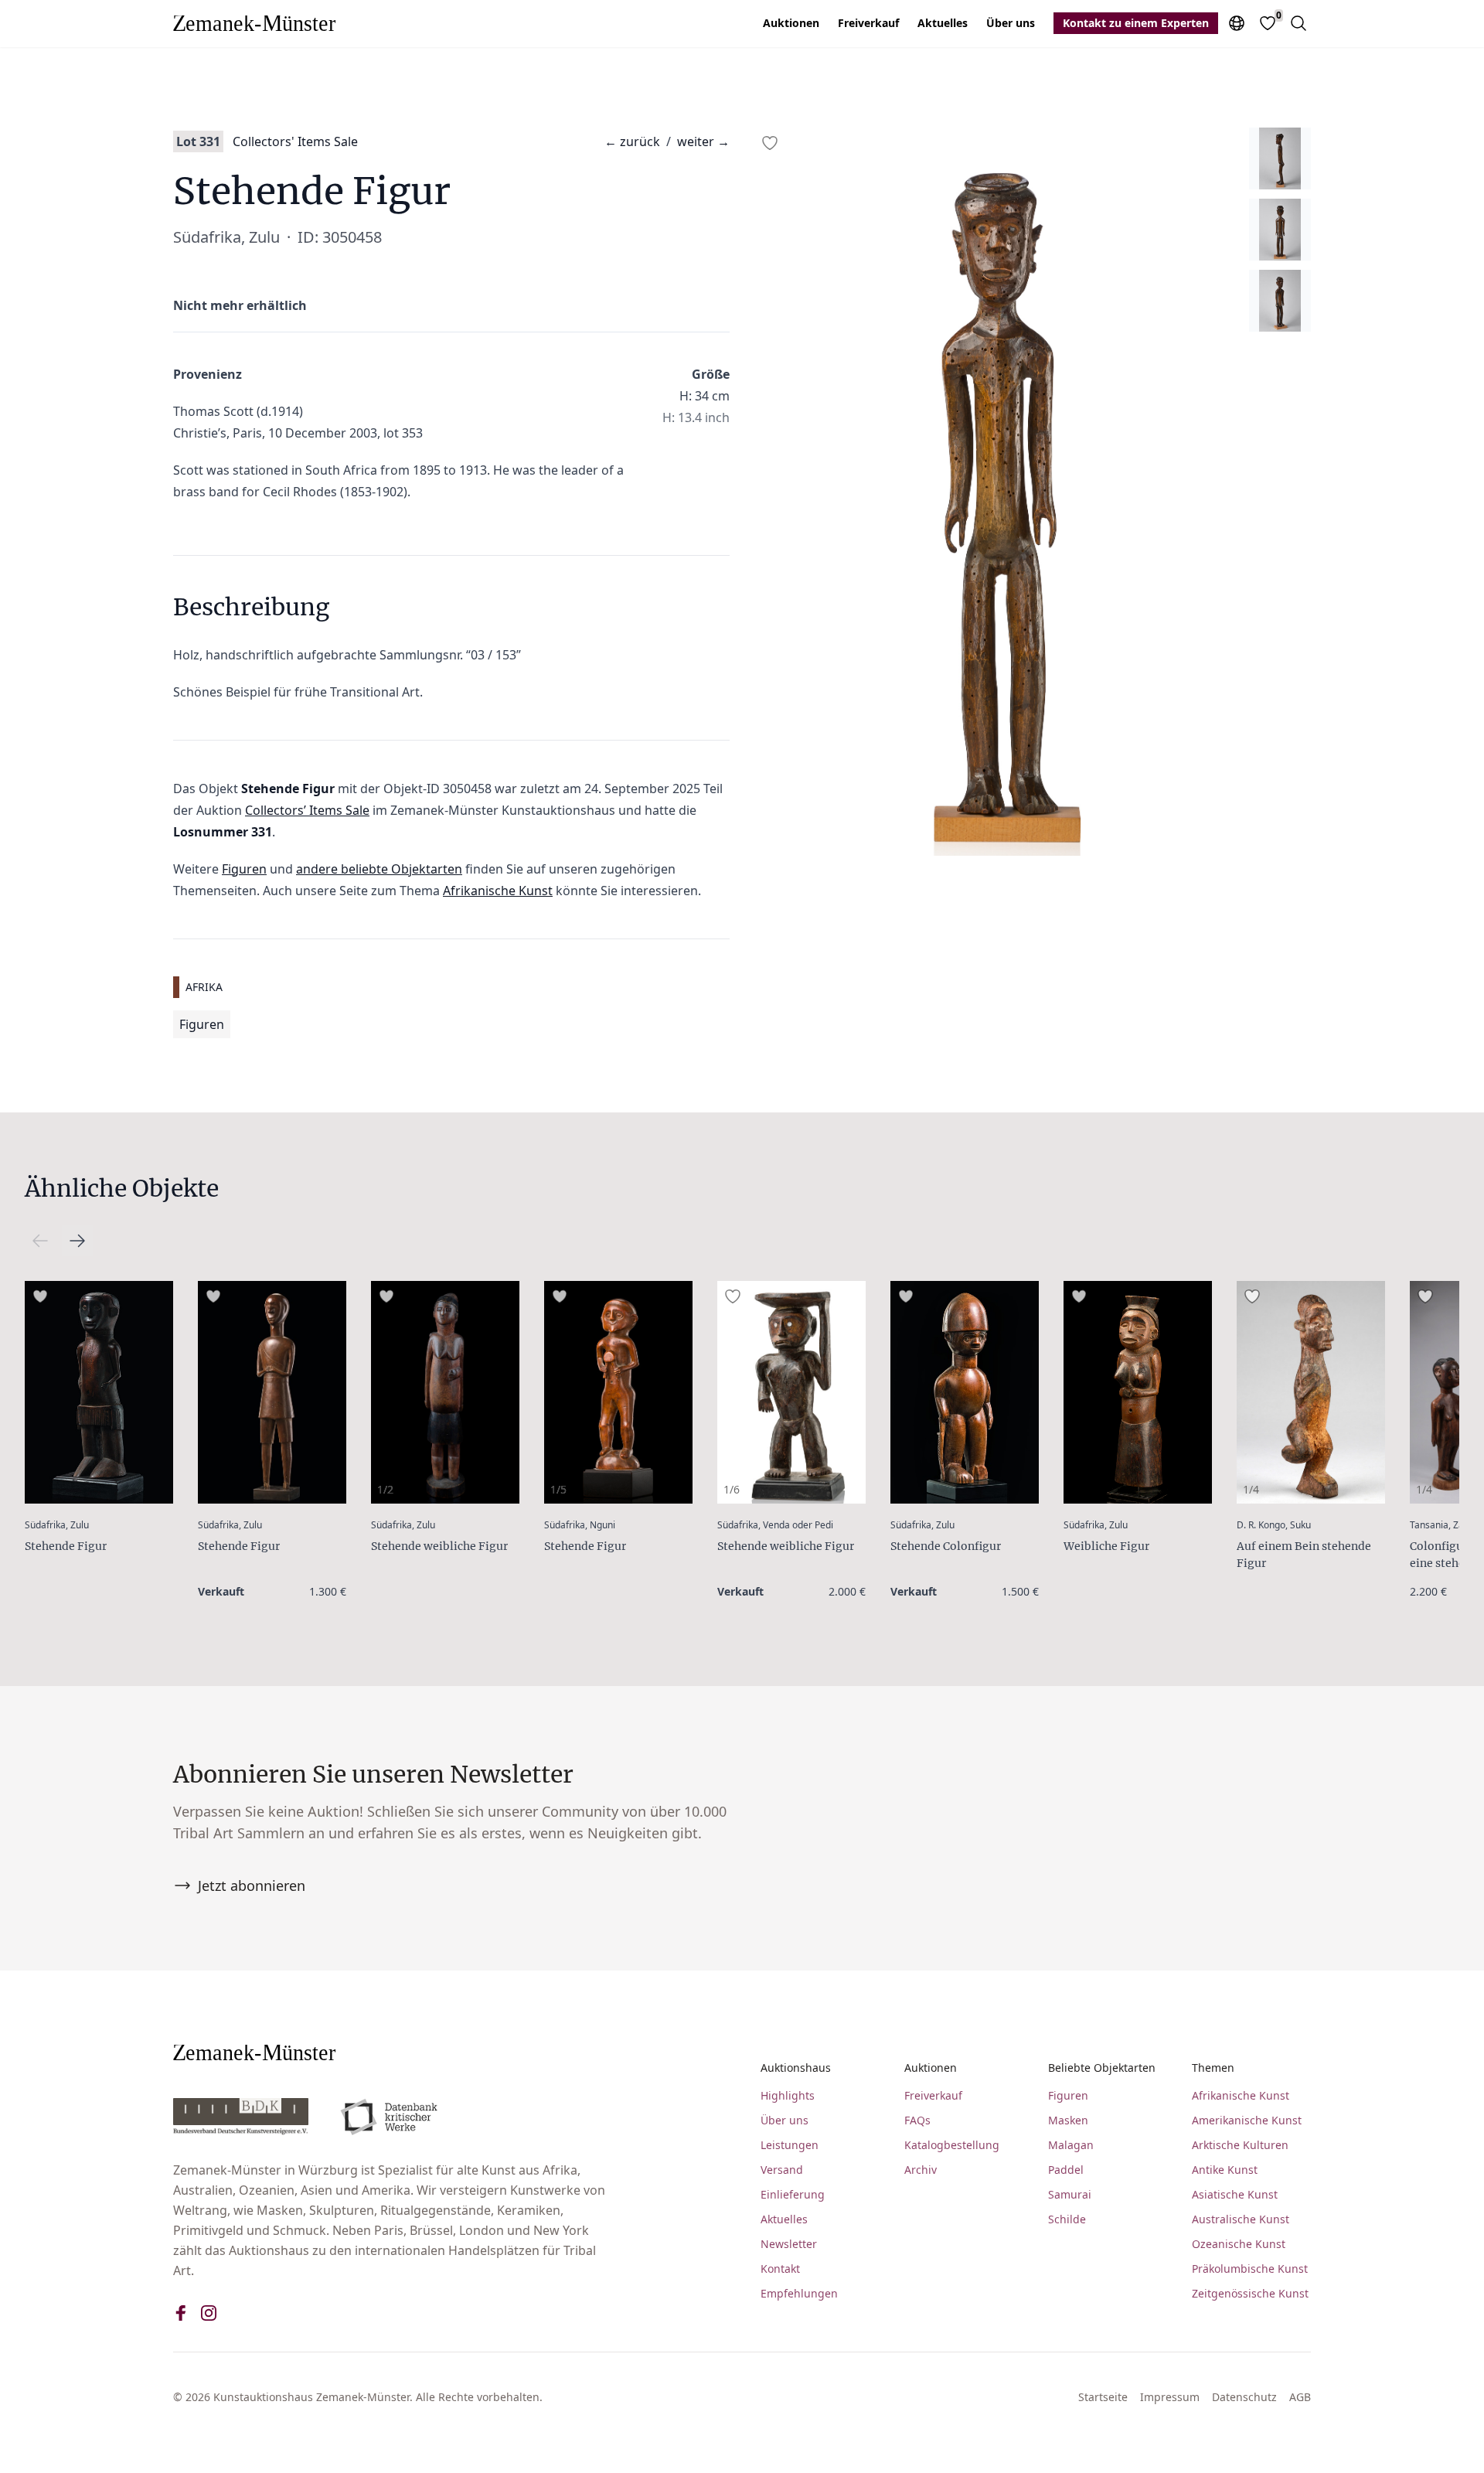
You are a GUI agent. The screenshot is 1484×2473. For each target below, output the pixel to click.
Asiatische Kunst (1235, 2194)
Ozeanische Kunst (1239, 2244)
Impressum (1170, 2397)
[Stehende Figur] (99, 1392)
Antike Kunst (1225, 2170)
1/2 (385, 1489)
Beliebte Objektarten (1102, 2068)
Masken (1068, 2120)
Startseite (1103, 2397)
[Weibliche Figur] (1138, 1392)
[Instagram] (209, 2313)
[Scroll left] (77, 1241)
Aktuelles (943, 23)
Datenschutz (1244, 2397)
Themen (1213, 2068)
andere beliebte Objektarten (379, 869)
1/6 (732, 1489)
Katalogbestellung (952, 2145)
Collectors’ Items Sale (307, 810)
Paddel (1066, 2170)
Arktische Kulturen (1240, 2145)
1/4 (1251, 1489)
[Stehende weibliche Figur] (445, 1392)
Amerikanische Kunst (1247, 2120)
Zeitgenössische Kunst (1250, 2293)
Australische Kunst (1241, 2219)
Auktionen (791, 23)
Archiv (921, 2170)
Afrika (204, 987)
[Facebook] (181, 2313)
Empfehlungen (799, 2293)
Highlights (788, 2095)
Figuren (244, 869)
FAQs (917, 2120)
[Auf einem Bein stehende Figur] (1311, 1392)
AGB (1300, 2397)
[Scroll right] (40, 1241)
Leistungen (790, 2145)
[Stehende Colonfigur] (965, 1392)
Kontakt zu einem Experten (1136, 23)
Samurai (1070, 2194)
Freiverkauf (868, 23)
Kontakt (780, 2269)
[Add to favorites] (770, 143)
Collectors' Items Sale (295, 141)
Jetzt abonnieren (252, 1885)
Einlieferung (793, 2194)
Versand (782, 2170)
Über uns (1011, 23)
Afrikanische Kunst (498, 891)
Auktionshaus (796, 2068)
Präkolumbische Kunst (1250, 2269)
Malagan (1071, 2145)
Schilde (1067, 2219)
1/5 (558, 1489)
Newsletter (789, 2244)
